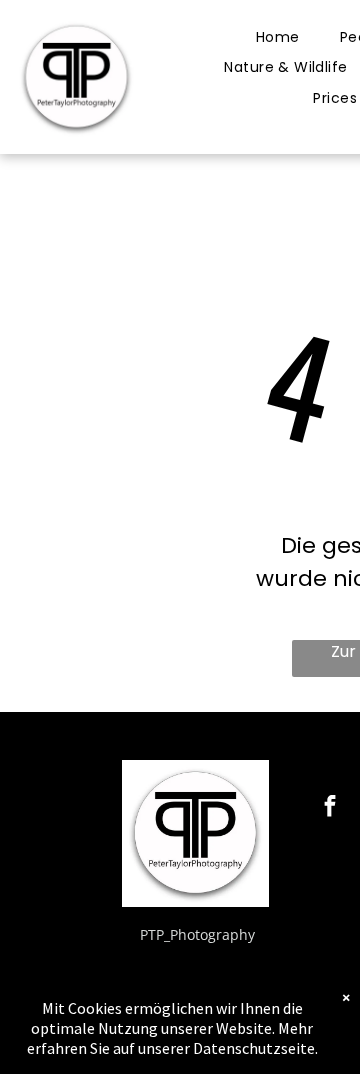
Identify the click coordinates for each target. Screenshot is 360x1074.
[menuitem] (278, 37)
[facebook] (330, 809)
